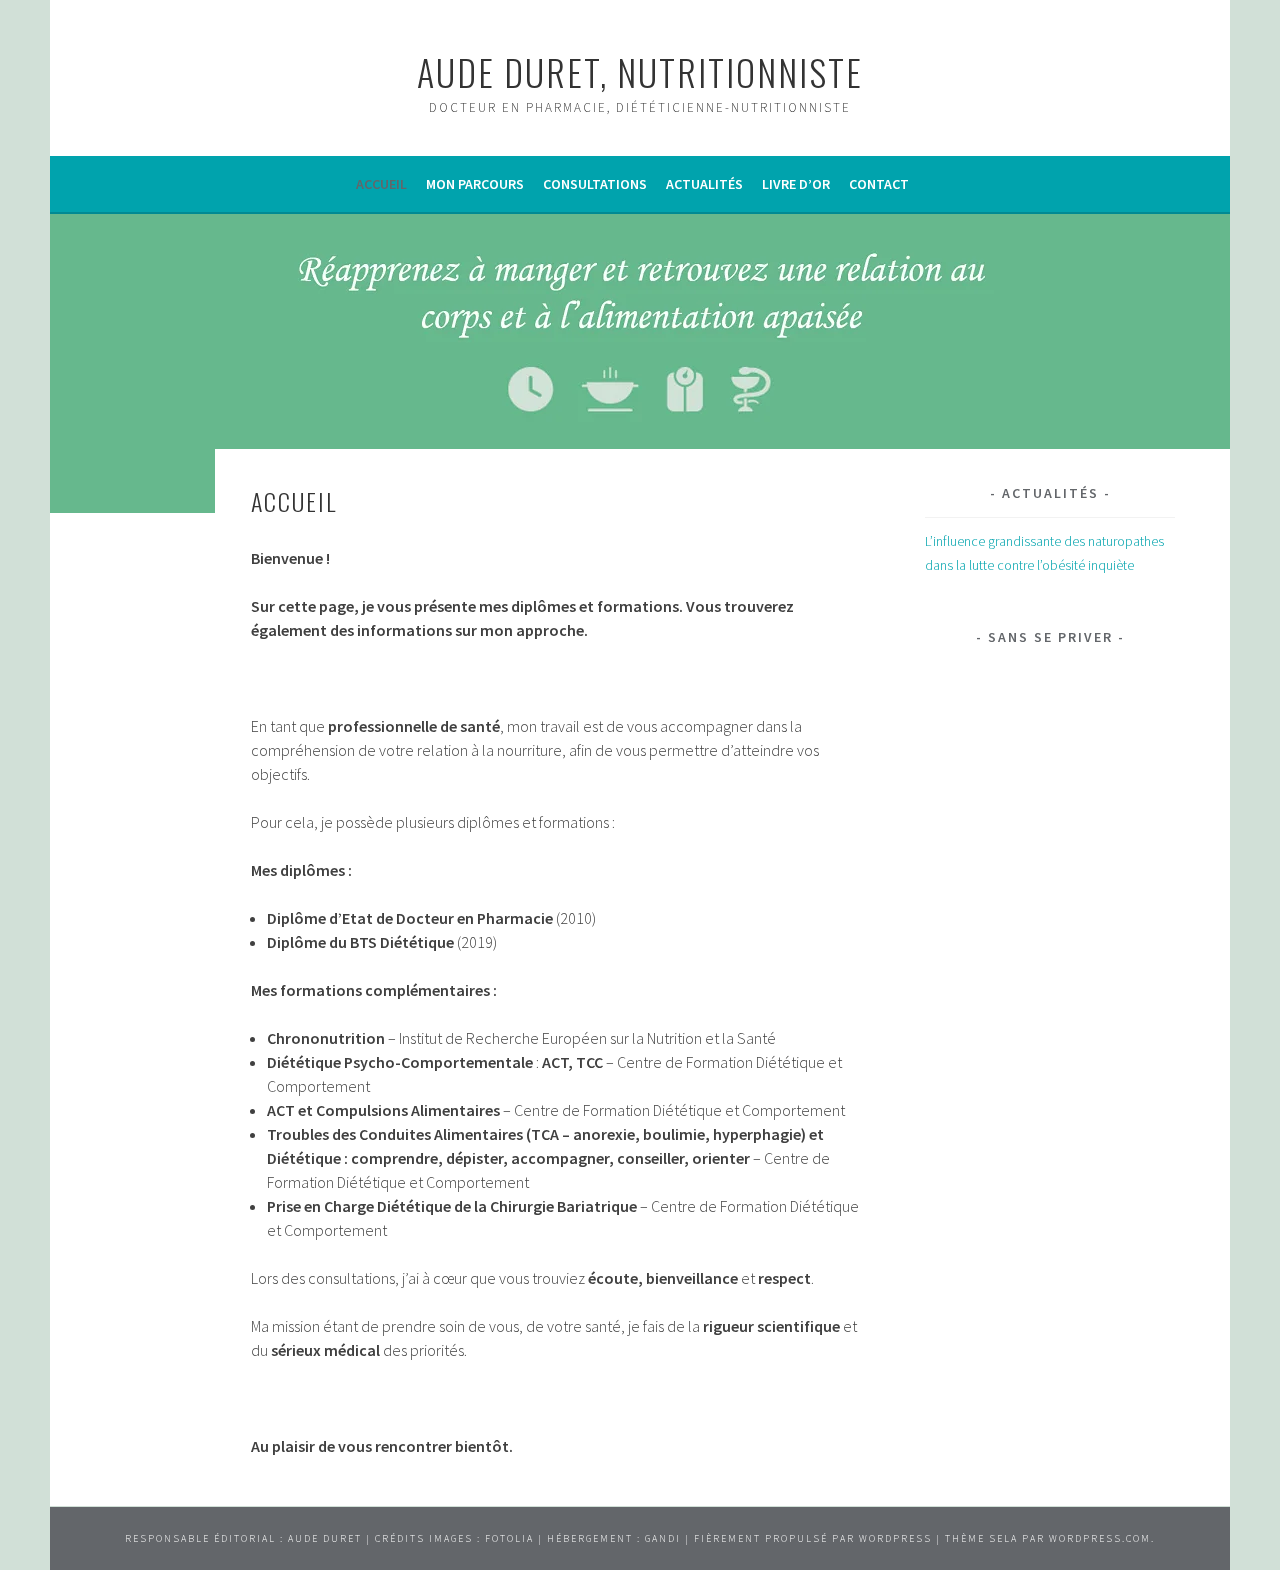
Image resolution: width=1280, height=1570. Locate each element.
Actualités (704, 184)
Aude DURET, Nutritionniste (640, 71)
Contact (879, 184)
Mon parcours (475, 184)
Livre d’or (796, 184)
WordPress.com (1100, 1538)
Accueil (381, 184)
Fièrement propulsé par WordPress (813, 1538)
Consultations (595, 184)
